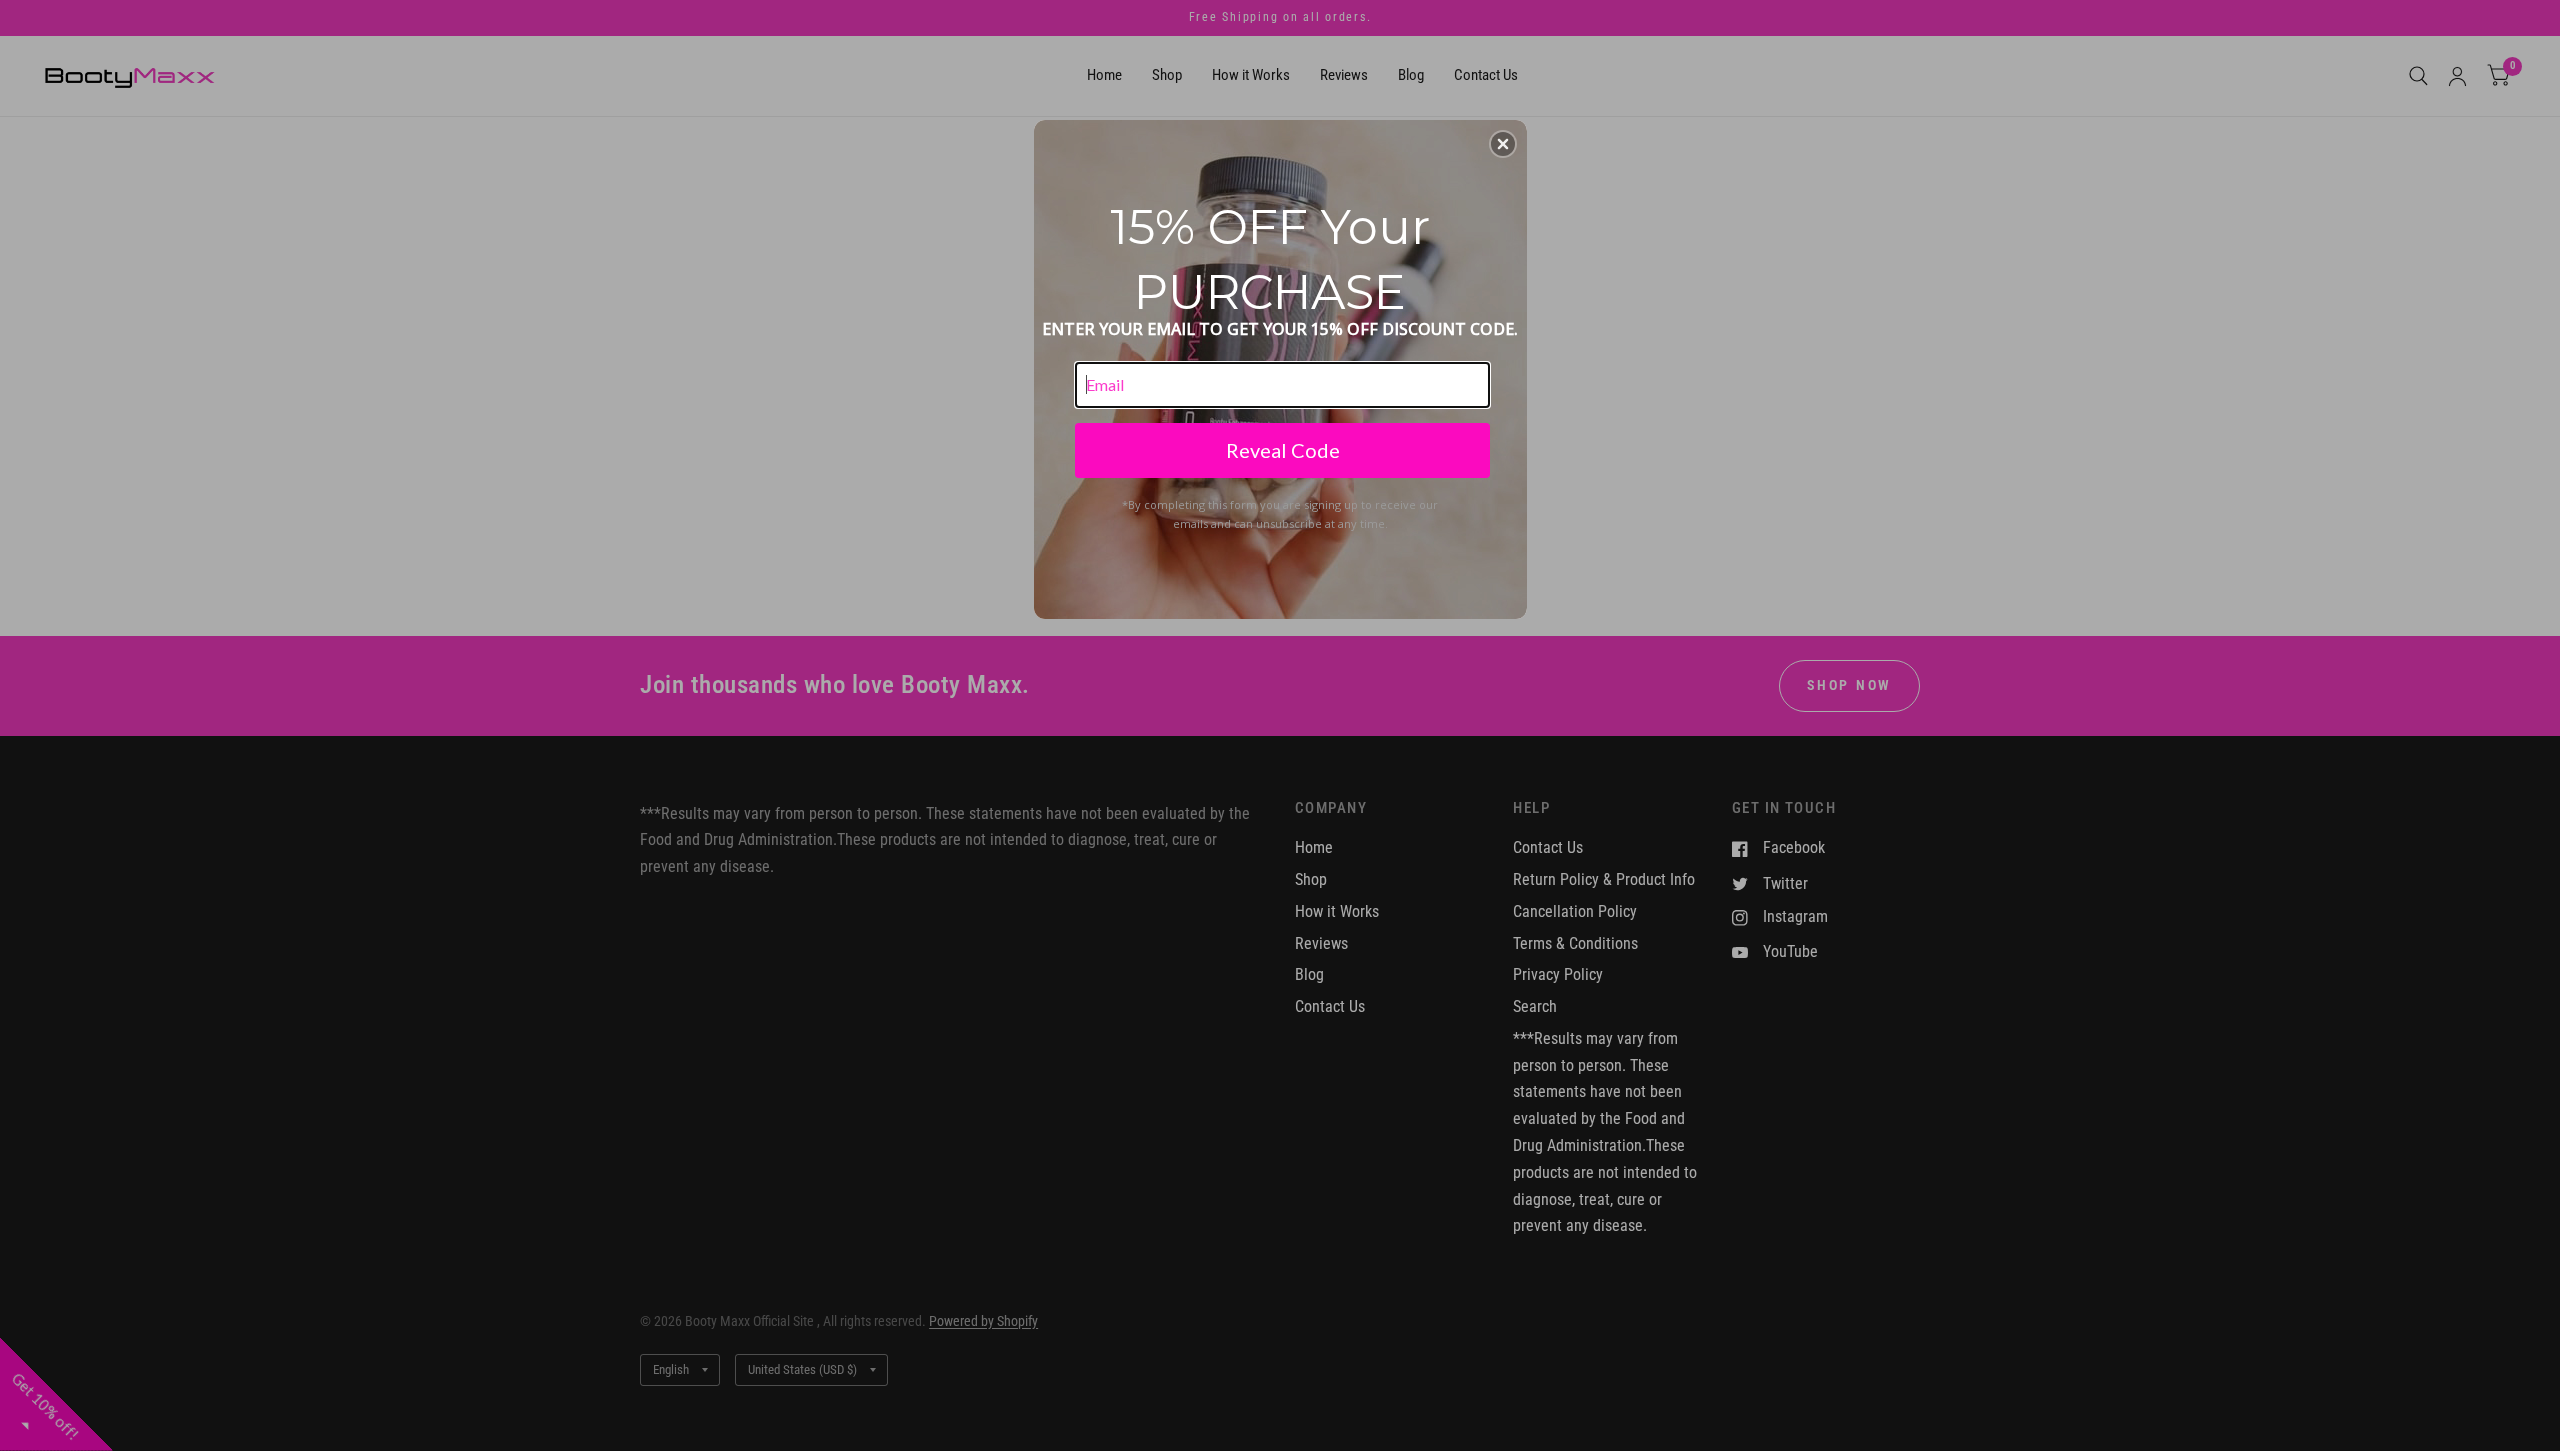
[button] (1503, 144)
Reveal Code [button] (1283, 450)
